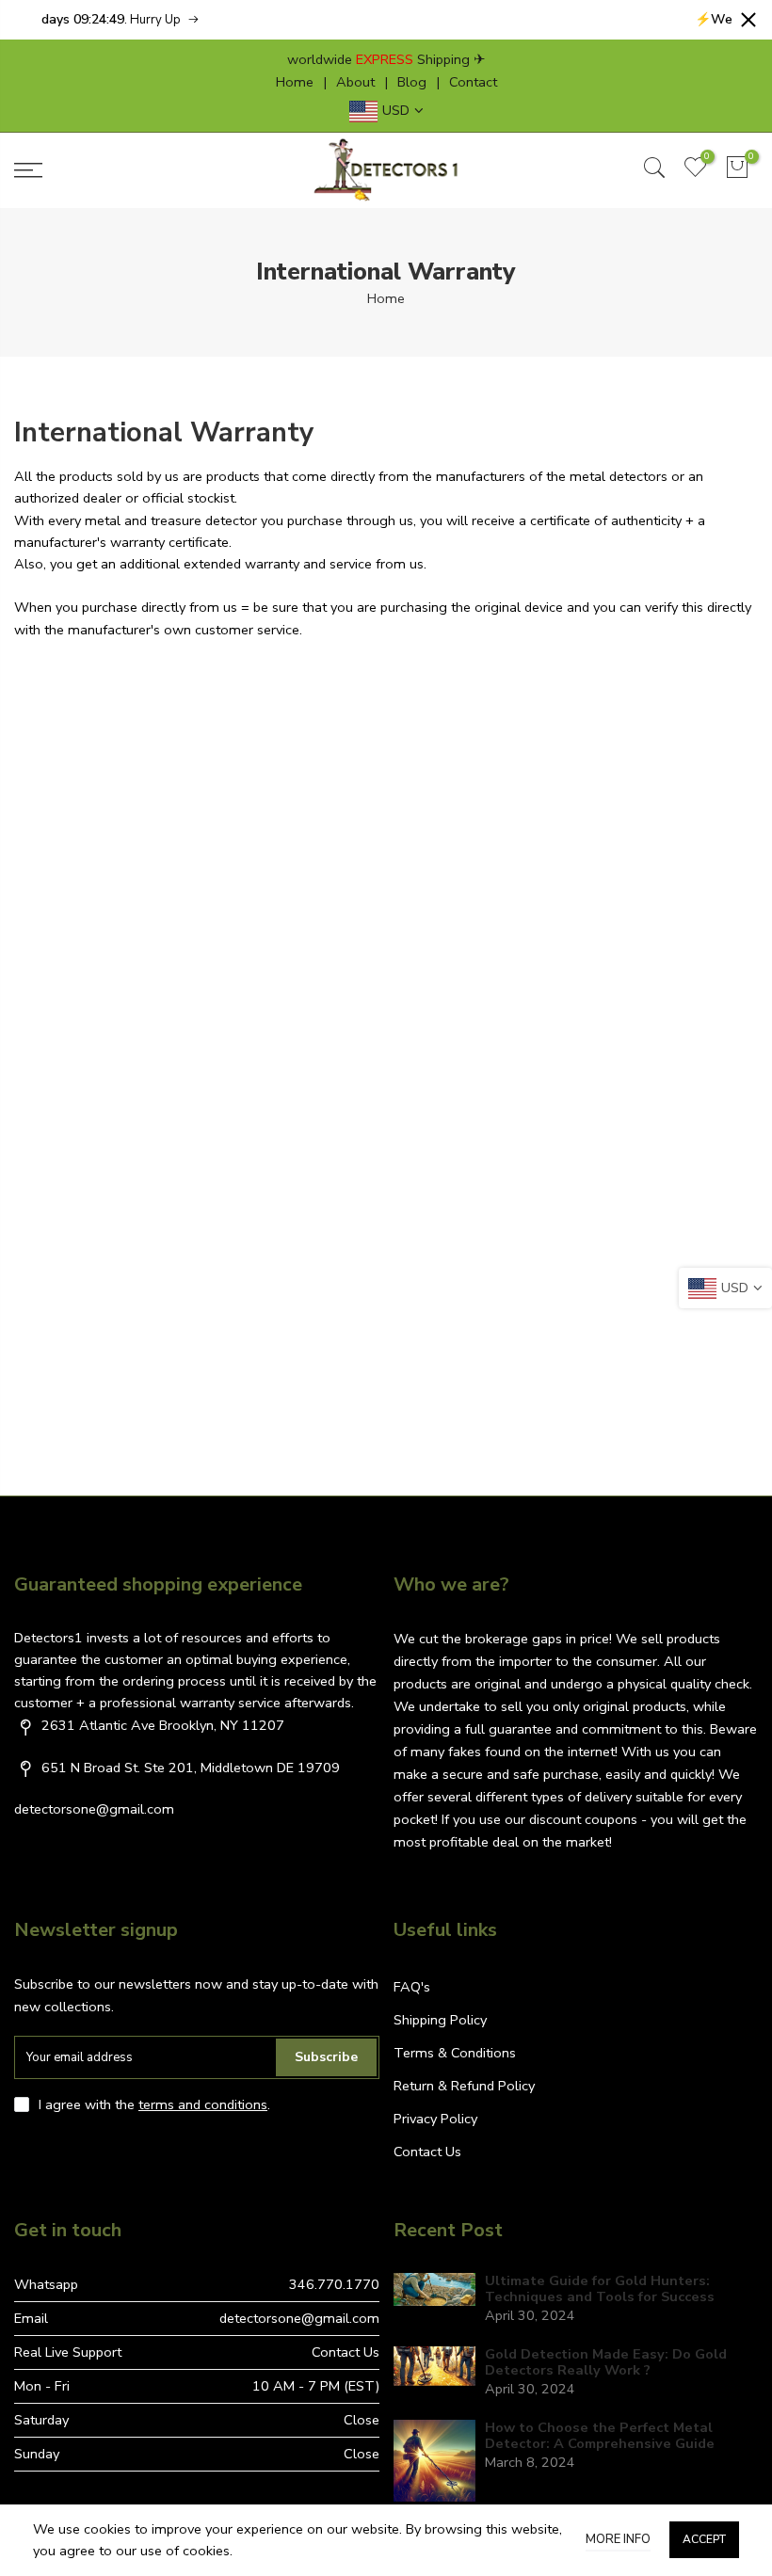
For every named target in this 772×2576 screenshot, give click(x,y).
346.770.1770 (334, 2284)
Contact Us (427, 2152)
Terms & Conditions (455, 2053)
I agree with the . (154, 2104)
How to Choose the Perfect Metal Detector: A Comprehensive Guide (600, 2436)
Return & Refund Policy (464, 2086)
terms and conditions (203, 2104)
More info (618, 2539)
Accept (704, 2539)
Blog (412, 82)
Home (295, 82)
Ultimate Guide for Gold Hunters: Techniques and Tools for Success (600, 2289)
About (355, 82)
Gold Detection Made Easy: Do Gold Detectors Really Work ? (606, 2363)
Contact (473, 82)
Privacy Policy (435, 2119)
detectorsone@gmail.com (94, 1809)
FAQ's (412, 1987)
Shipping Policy (440, 2020)
